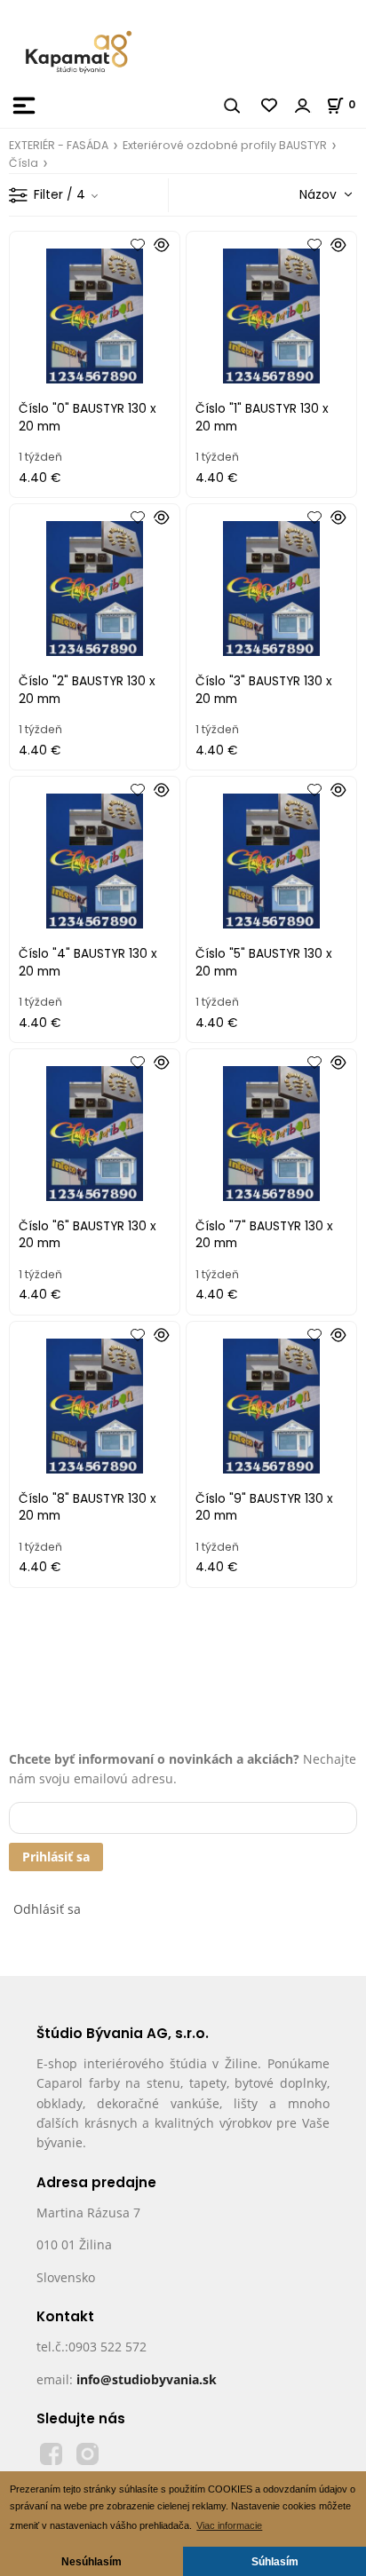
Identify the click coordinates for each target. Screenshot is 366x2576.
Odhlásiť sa (47, 1909)
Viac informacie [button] (229, 2525)
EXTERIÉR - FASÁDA (59, 145)
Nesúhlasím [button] (91, 2561)
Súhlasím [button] (275, 2561)
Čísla (24, 163)
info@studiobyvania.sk (147, 2379)
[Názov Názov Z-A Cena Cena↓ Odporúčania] (300, 194)
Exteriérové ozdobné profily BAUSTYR (225, 145)
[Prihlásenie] (303, 106)
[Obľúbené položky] (270, 106)
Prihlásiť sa (56, 1857)
